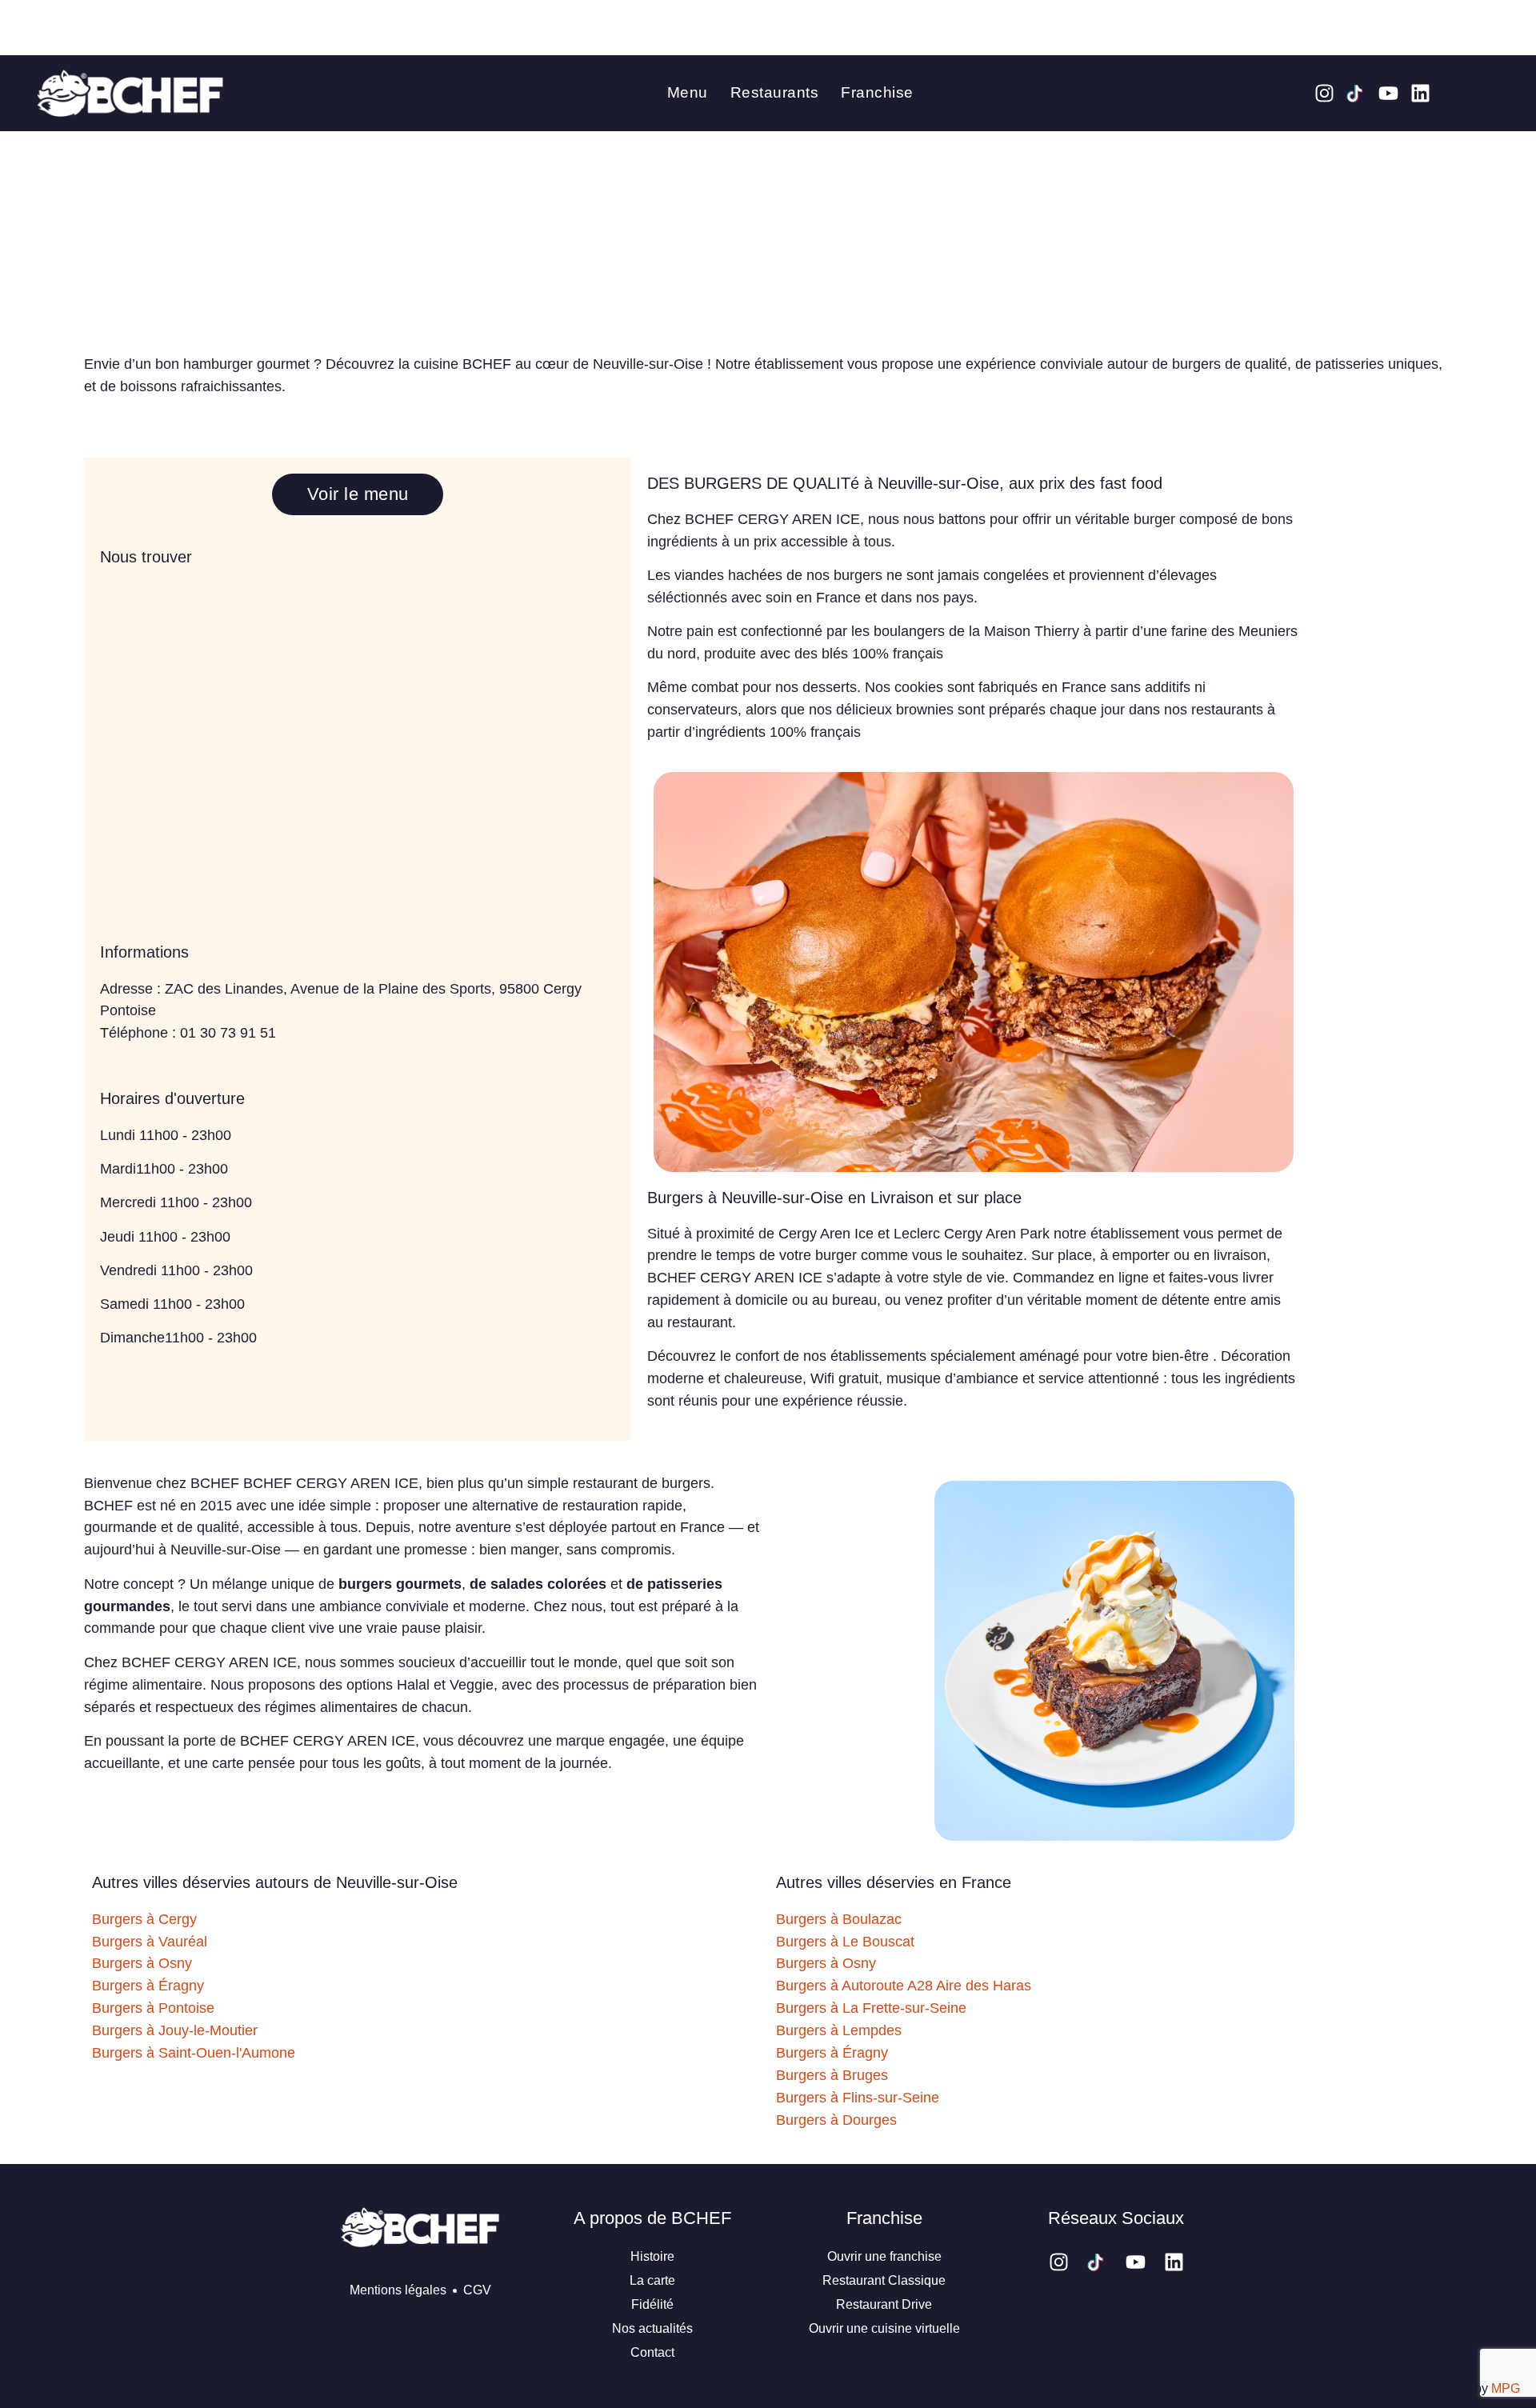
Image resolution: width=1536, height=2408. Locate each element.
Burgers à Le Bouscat (845, 1942)
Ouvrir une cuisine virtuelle (884, 2328)
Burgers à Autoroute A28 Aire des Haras (904, 1986)
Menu (688, 92)
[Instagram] (1324, 93)
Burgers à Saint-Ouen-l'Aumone (194, 2053)
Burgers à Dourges (836, 2120)
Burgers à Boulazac (839, 1919)
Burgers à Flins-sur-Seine (858, 2098)
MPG (1506, 2388)
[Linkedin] (1420, 93)
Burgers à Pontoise (153, 2008)
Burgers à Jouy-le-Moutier (175, 2030)
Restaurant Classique (884, 2280)
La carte (652, 2280)
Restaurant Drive (884, 2304)
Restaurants (775, 92)
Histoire (652, 2256)
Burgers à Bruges (832, 2075)
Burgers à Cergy (144, 1919)
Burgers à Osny (142, 1963)
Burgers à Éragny (148, 1986)
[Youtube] (1388, 93)
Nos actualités (652, 2328)
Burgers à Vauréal (150, 1942)
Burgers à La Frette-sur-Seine (871, 2008)
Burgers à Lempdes (839, 2030)
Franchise (877, 92)
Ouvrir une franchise (884, 2256)
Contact (652, 2352)
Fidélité (652, 2304)
